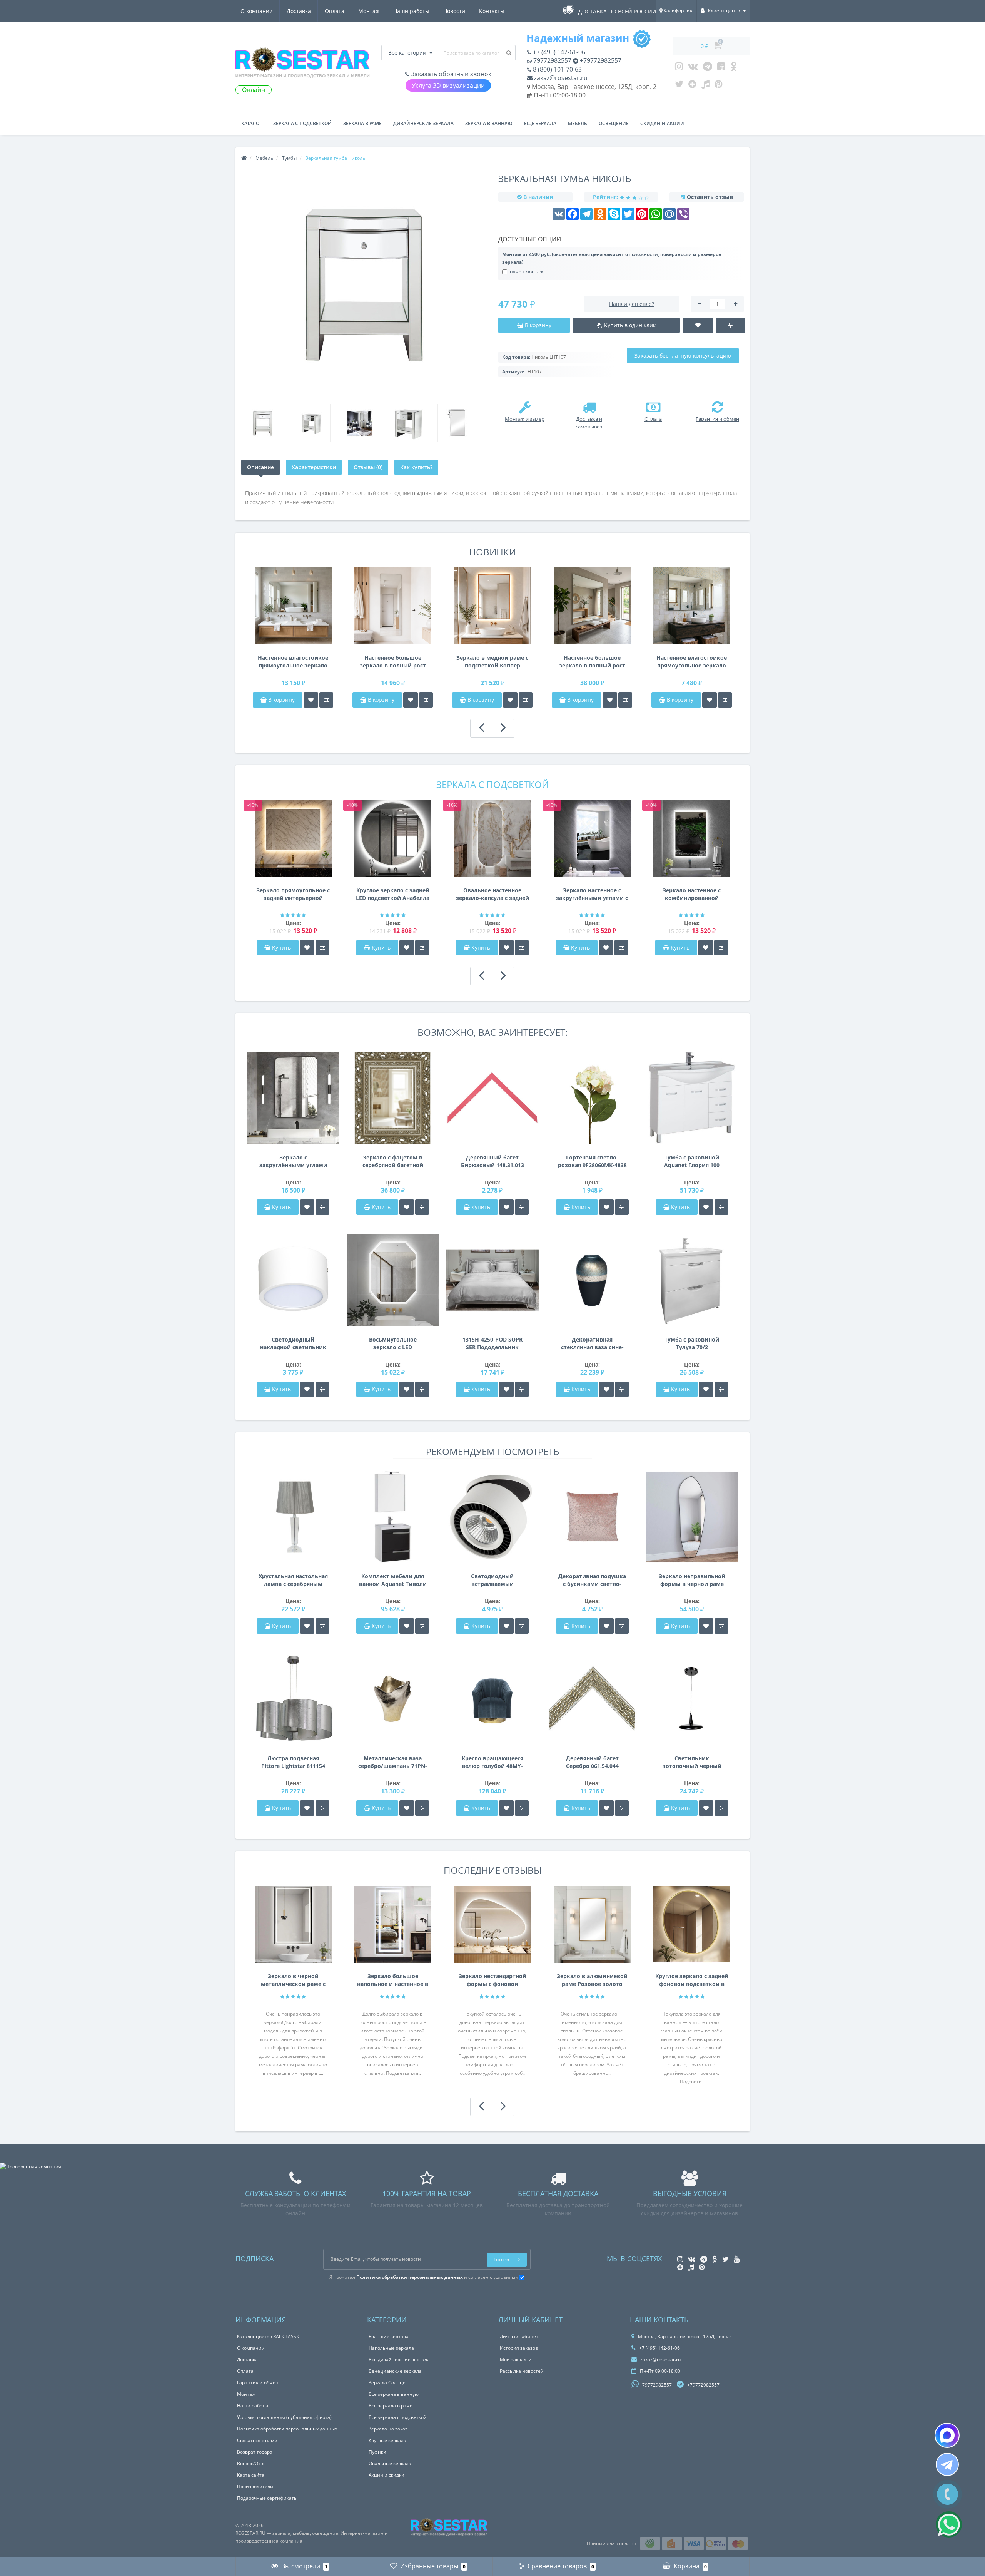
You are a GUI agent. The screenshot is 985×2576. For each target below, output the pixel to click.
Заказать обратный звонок (450, 74)
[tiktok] (705, 86)
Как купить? (416, 467)
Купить (281, 948)
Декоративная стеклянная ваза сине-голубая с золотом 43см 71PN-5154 (592, 1343)
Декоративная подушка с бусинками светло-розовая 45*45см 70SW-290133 (592, 1580)
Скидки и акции (662, 123)
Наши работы (411, 11)
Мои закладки (516, 2359)
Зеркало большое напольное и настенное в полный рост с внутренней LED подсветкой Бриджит (393, 1980)
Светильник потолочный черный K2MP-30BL (692, 1762)
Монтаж (369, 11)
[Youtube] (721, 68)
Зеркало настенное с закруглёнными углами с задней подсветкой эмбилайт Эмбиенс (592, 894)
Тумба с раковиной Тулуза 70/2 (692, 1343)
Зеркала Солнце (387, 2383)
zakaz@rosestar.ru (560, 78)
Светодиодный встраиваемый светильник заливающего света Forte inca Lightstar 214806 (492, 1580)
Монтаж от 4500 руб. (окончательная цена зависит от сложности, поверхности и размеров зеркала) (612, 258)
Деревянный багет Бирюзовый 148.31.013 (492, 1161)
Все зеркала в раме (391, 2406)
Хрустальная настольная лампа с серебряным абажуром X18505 (293, 1580)
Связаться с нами (257, 2440)
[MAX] (947, 2435)
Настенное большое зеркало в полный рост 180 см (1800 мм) (393, 662)
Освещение (614, 123)
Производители (255, 2487)
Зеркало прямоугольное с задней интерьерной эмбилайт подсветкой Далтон (293, 894)
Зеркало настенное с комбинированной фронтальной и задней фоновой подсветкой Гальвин (692, 894)
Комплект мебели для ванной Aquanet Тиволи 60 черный (393, 1580)
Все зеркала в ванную (394, 2394)
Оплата (335, 11)
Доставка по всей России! (618, 11)
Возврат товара (255, 2452)
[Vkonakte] (693, 68)
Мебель (578, 123)
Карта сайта (251, 2475)
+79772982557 (600, 60)
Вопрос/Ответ (253, 2463)
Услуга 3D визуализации (448, 85)
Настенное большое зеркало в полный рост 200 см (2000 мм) (592, 662)
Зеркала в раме (362, 123)
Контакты (492, 11)
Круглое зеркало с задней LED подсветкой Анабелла (393, 894)
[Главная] (244, 158)
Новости (454, 11)
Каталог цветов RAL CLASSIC (269, 2336)
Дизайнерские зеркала (423, 123)
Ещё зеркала (540, 123)
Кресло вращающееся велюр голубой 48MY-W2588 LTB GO (492, 1762)
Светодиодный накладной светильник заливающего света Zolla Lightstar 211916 (293, 1343)
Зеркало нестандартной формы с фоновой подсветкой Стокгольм (492, 1980)
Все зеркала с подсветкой (398, 2417)
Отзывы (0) (368, 467)
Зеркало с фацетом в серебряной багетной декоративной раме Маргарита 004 (393, 1161)
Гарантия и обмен (258, 2383)
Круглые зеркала (387, 2440)
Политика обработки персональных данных (287, 2429)
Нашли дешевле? (632, 304)
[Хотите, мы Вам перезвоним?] (947, 2494)
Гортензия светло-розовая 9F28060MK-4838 (592, 1161)
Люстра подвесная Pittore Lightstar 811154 (293, 1762)
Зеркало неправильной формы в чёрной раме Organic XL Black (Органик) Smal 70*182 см (692, 1580)
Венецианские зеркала (395, 2371)
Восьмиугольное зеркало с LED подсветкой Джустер (393, 1343)
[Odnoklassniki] (734, 68)
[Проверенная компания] (31, 2167)
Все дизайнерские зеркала (399, 2359)
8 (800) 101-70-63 (557, 69)
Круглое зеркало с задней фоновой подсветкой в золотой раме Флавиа (692, 1980)
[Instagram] (679, 68)
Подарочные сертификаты (267, 2498)
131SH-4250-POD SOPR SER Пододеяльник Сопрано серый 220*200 (492, 1343)
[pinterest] (719, 86)
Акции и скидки (386, 2475)
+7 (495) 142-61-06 (558, 52)
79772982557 (552, 60)
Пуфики (377, 2452)
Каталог (251, 123)
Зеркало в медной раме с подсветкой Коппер (492, 662)
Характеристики (314, 467)
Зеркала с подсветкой (302, 123)
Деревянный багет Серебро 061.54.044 (592, 1762)
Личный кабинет (519, 2336)
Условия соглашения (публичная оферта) (284, 2417)
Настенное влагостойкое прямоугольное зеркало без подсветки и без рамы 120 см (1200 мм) (692, 662)
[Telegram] (708, 68)
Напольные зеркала (391, 2348)
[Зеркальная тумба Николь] (263, 423)
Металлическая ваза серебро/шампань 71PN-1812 (393, 1762)
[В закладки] (311, 700)
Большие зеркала (389, 2336)
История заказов (519, 2348)
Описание (260, 467)
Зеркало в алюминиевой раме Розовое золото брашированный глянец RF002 (592, 1980)
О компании (257, 11)
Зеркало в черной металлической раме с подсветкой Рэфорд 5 (293, 1980)
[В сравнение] (326, 700)
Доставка (299, 11)
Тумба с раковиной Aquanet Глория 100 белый (692, 1161)
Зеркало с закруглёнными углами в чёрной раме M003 (293, 1161)
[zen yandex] (692, 86)
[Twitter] (679, 86)
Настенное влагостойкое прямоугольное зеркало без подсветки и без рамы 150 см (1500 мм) (293, 662)
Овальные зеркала (390, 2463)
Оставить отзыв (710, 197)
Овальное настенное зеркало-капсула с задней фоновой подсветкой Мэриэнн (492, 894)
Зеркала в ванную (489, 123)
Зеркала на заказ (388, 2429)
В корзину (281, 700)
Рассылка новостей (522, 2371)
